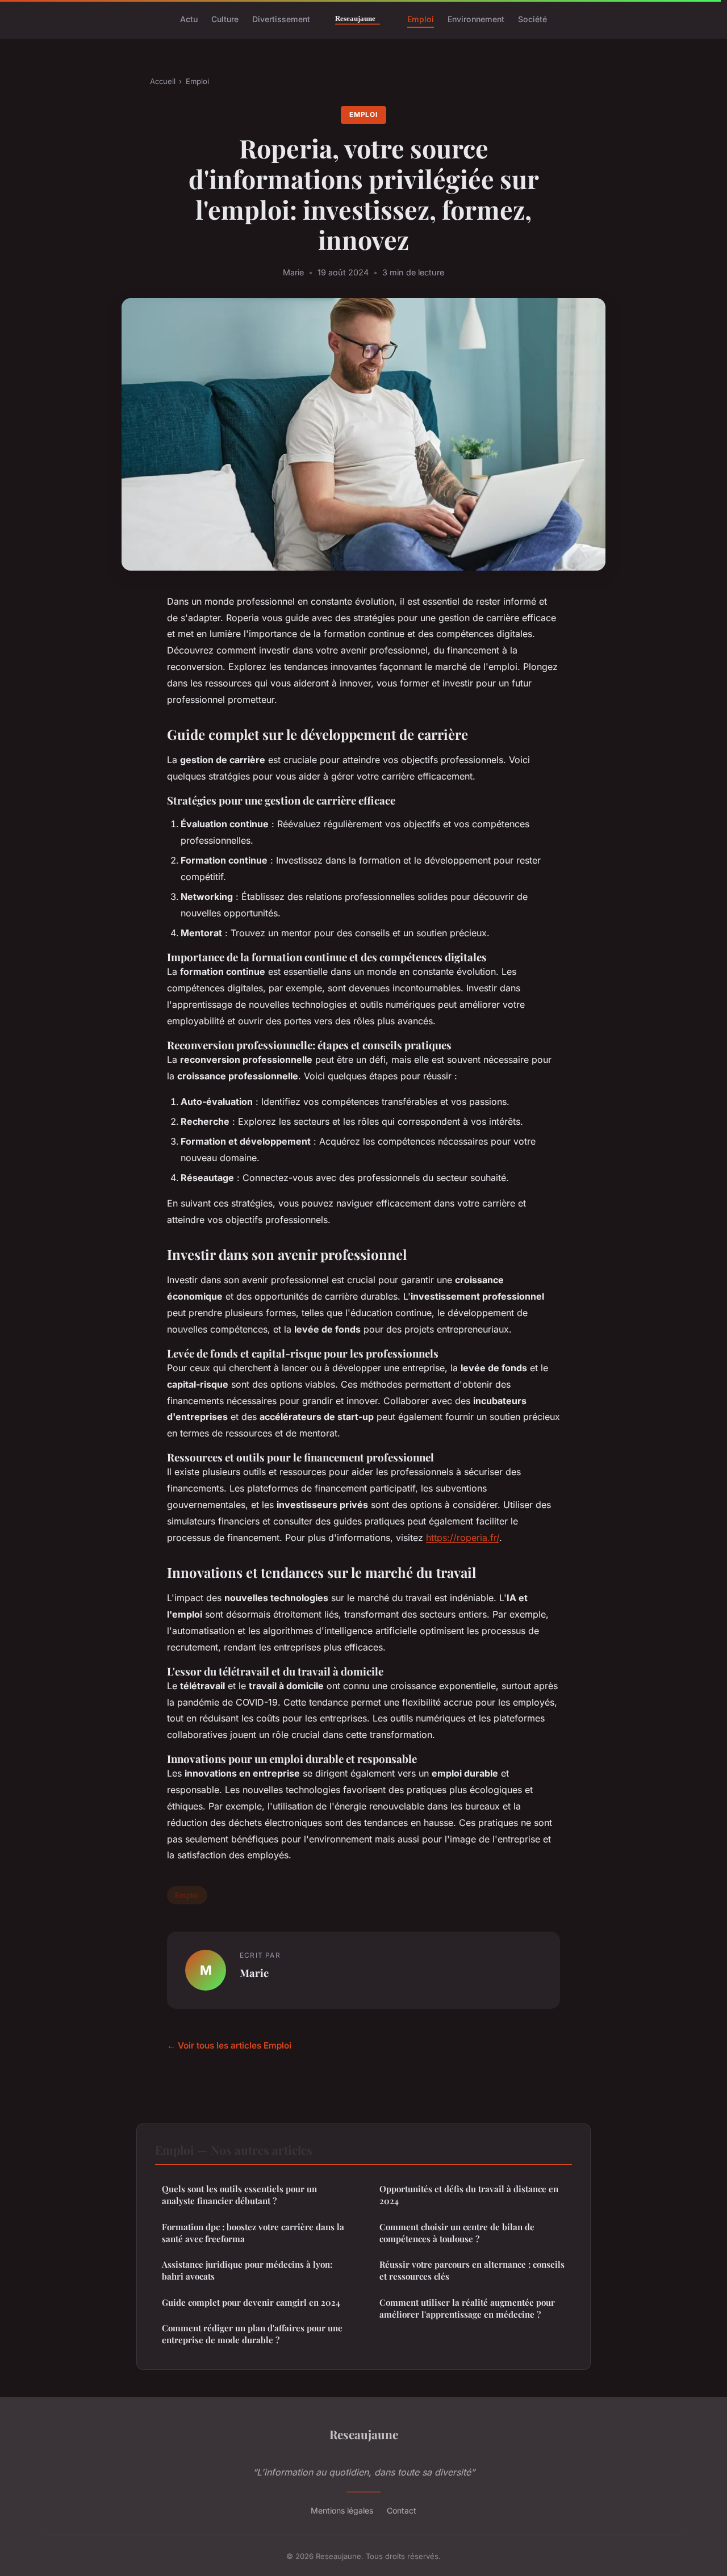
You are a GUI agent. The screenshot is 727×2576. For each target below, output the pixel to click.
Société (532, 19)
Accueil (163, 81)
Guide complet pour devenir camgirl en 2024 (251, 2302)
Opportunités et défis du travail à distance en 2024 (469, 2195)
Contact (402, 2510)
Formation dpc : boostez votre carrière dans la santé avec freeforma (253, 2233)
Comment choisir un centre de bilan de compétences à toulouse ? (457, 2233)
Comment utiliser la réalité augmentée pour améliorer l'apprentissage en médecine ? (467, 2308)
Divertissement (281, 19)
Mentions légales (342, 2510)
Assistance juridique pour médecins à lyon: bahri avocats (247, 2270)
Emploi (421, 19)
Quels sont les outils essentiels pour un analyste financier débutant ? (239, 2195)
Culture (225, 19)
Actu (189, 19)
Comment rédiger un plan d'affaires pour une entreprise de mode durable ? (252, 2334)
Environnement (476, 19)
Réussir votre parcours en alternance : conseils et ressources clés (472, 2270)
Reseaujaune (364, 2434)
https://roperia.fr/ (463, 1538)
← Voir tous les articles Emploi (229, 2045)
